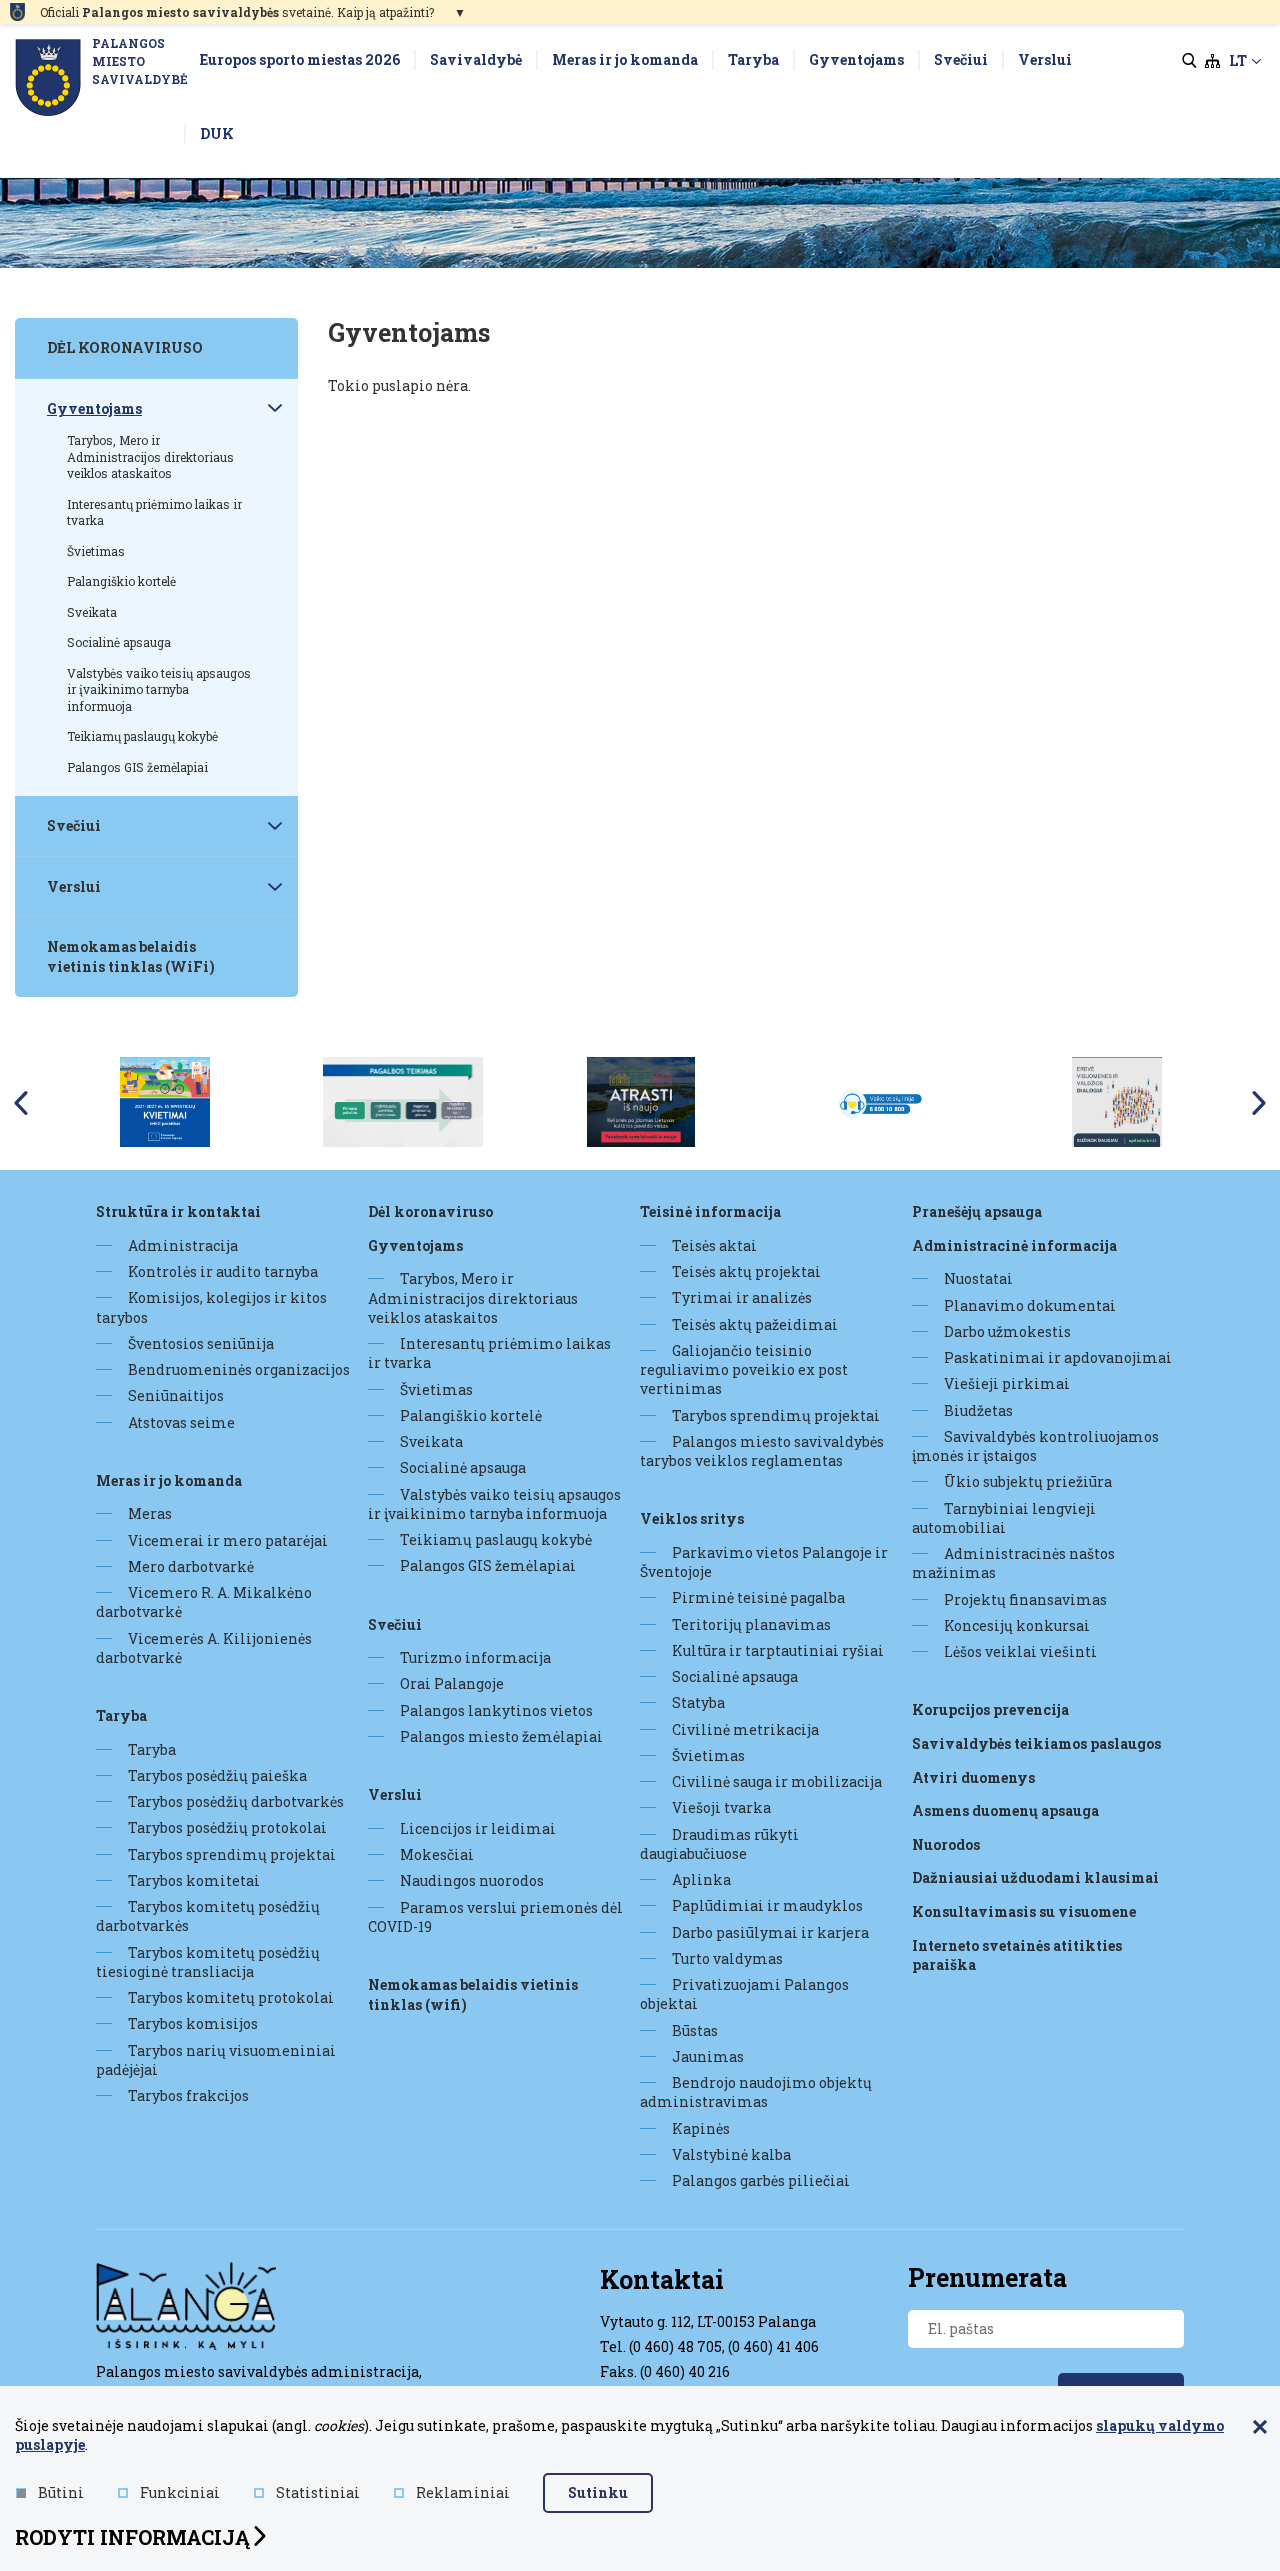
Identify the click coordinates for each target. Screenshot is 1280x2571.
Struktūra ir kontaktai (178, 1211)
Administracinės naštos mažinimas (1013, 1563)
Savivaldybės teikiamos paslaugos (1036, 1743)
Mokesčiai (437, 1854)
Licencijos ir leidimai (478, 1828)
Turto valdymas (727, 1958)
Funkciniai (180, 2492)
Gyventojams (415, 1245)
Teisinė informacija (710, 1211)
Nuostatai (978, 1278)
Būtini (61, 2492)
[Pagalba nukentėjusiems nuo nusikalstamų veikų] (403, 1101)
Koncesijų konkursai (1017, 1625)
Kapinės (701, 2128)
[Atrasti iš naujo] (641, 1101)
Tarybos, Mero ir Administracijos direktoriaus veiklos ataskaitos (473, 1298)
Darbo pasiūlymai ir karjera (770, 1932)
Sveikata (431, 1441)
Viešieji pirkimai (1007, 1383)
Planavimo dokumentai (1030, 1305)
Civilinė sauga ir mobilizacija (777, 1781)
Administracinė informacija (1014, 1245)
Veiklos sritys (692, 1518)
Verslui (395, 1794)
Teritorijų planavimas (751, 1624)
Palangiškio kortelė (471, 1415)
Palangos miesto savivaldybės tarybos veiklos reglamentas (762, 1451)
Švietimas (436, 1389)
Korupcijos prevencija (990, 1709)
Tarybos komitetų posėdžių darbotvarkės (208, 1916)
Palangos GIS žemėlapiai (488, 1565)
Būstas (695, 2030)
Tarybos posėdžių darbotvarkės (236, 1801)
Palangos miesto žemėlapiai (501, 1736)
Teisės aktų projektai (746, 1271)
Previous (21, 1103)
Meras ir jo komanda (169, 1480)
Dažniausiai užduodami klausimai (1035, 1877)
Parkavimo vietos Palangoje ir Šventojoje (764, 1562)
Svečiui (395, 1624)
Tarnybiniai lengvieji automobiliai (1004, 1518)
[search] (1189, 61)
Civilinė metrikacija (745, 1729)
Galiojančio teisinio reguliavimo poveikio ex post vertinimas (744, 1370)
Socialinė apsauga (463, 1467)
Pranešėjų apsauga (977, 1211)
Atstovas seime (181, 1422)
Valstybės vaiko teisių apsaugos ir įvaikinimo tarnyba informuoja (494, 1504)
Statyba (698, 1702)
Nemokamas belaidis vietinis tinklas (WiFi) (473, 1994)
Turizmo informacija (475, 1657)
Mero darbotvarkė (191, 1566)
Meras (150, 1513)
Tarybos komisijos (193, 2023)
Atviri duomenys (973, 1777)
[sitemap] (1212, 61)
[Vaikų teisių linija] (879, 1101)
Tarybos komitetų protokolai (231, 1997)
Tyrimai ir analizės (742, 1297)
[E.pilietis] (1117, 1101)
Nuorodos (946, 1844)
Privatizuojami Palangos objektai (744, 1994)
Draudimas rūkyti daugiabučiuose (719, 1844)
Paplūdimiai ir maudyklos (767, 1905)
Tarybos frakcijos (188, 2095)
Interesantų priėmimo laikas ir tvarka (489, 1353)
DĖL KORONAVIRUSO (430, 1211)
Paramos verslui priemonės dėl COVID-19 (495, 1917)
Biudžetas (978, 1410)
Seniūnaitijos (176, 1395)
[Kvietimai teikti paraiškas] (165, 1101)
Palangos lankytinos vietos (496, 1710)
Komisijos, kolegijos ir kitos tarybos (211, 1307)
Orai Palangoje (452, 1683)
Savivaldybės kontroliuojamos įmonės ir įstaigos (1035, 1446)
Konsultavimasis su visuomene (1024, 1911)
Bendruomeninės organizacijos (239, 1369)
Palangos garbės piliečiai (761, 2180)
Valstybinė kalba (731, 2154)
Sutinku (598, 2492)
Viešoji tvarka (721, 1807)
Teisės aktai (714, 1245)
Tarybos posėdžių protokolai (227, 1827)
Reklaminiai (463, 2492)
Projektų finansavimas (1025, 1599)
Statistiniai (318, 2492)
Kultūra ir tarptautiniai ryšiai (778, 1650)
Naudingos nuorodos (472, 1880)
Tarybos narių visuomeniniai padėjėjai (216, 2060)
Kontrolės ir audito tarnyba (223, 1271)
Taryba (121, 1715)
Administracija (183, 1245)
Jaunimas (708, 2056)
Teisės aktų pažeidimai (755, 1324)
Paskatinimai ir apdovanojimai (1058, 1357)
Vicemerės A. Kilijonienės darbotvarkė (204, 1648)
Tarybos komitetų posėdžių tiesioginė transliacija (208, 1962)
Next (1259, 1103)
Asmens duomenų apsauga (1005, 1810)
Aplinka (701, 1879)
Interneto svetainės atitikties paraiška (1017, 1955)
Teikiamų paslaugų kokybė (496, 1539)
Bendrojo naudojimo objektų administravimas (756, 2092)
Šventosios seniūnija (201, 1343)
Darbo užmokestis (1007, 1331)
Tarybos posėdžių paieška (217, 1775)
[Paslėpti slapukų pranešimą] (1260, 2428)
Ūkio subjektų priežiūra (1028, 1481)
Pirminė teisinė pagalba (758, 1597)
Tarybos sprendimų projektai (232, 1854)
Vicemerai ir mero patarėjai (228, 1540)
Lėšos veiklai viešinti (1020, 1651)
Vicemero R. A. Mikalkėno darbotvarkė (204, 1602)
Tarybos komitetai (194, 1880)
